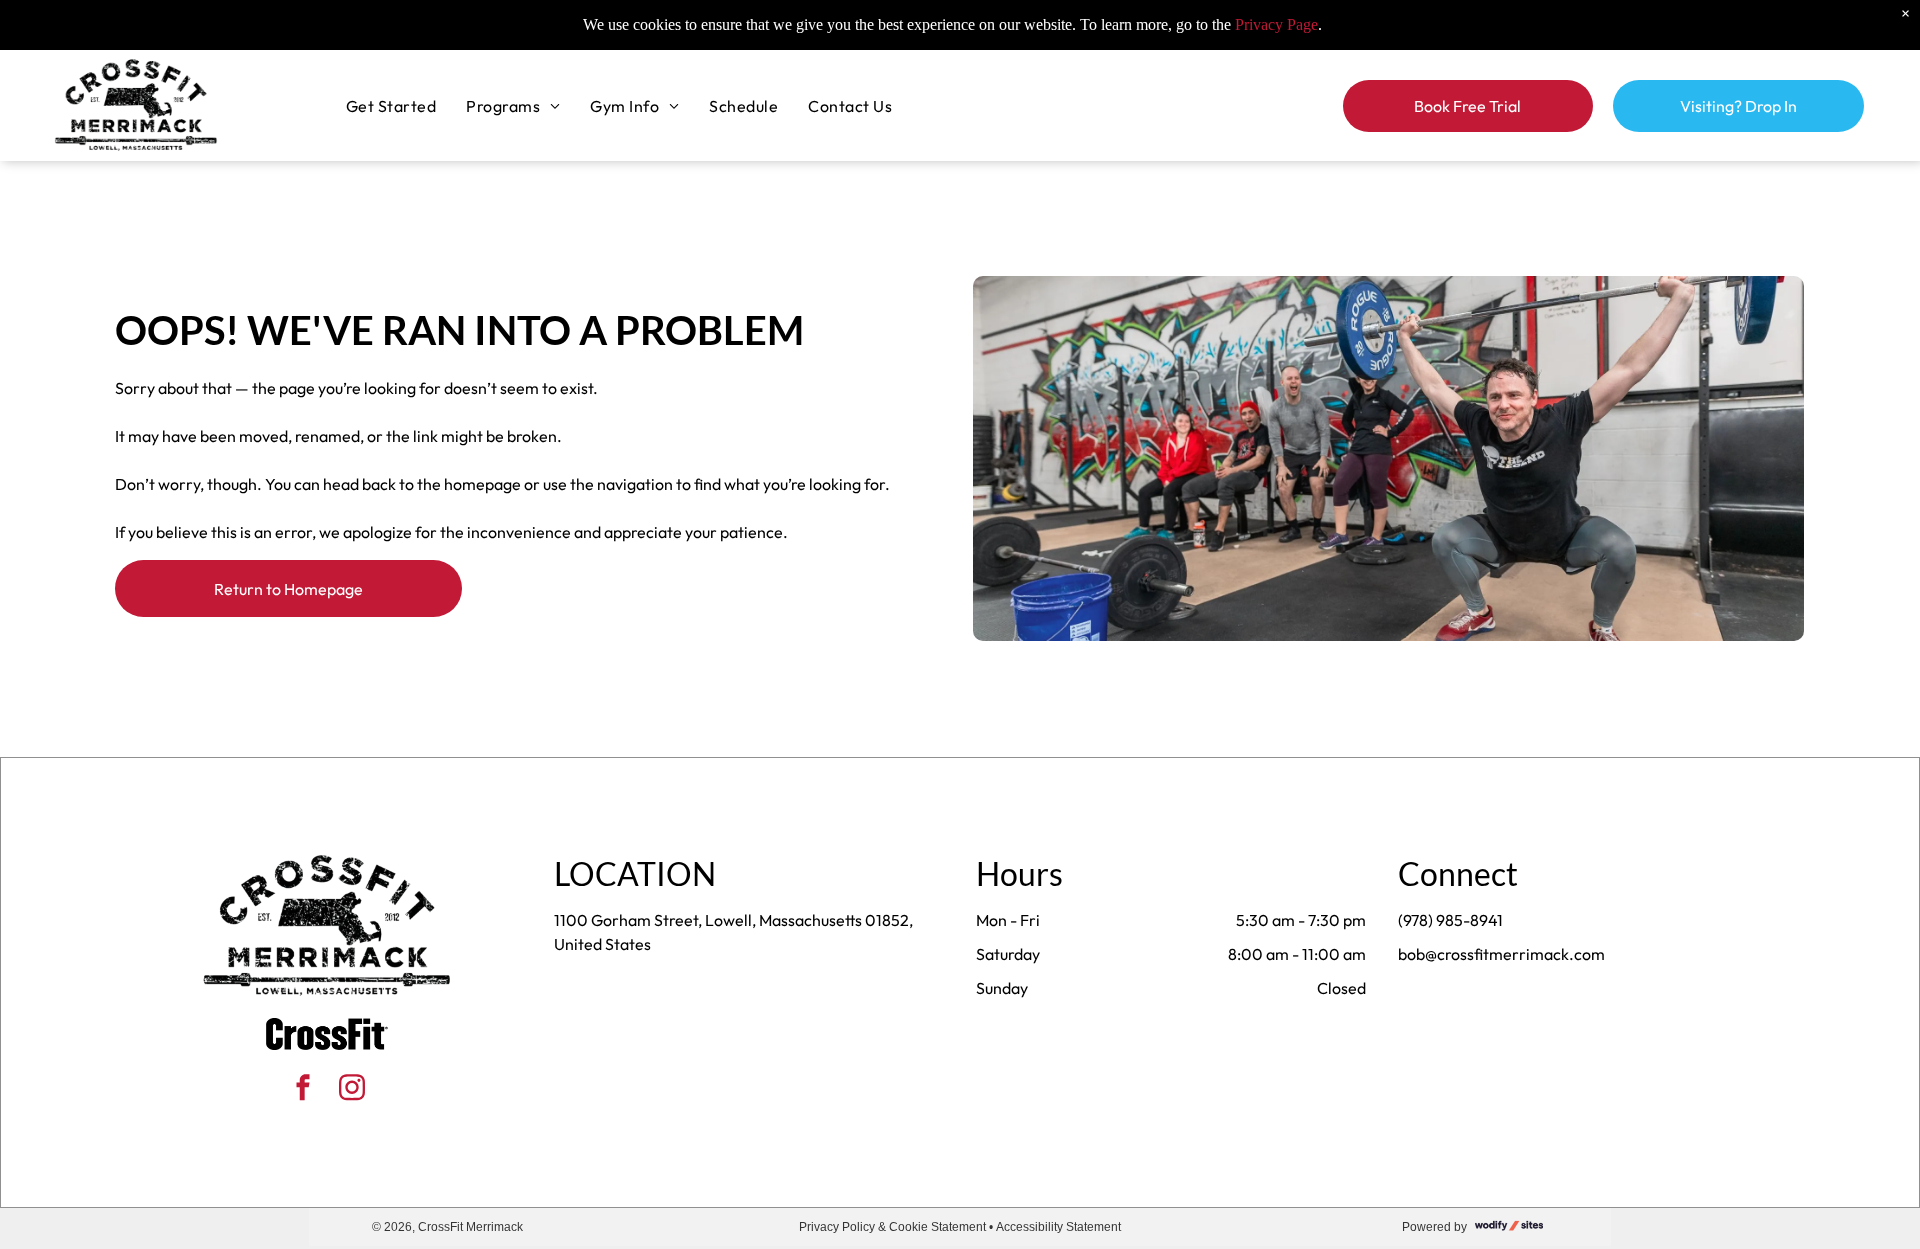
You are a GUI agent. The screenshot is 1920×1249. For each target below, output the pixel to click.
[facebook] (303, 1090)
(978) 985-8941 (1450, 920)
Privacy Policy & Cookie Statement (892, 1227)
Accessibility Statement (1058, 1227)
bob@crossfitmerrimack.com (1501, 954)
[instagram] (352, 1090)
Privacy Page (1276, 24)
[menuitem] (391, 105)
